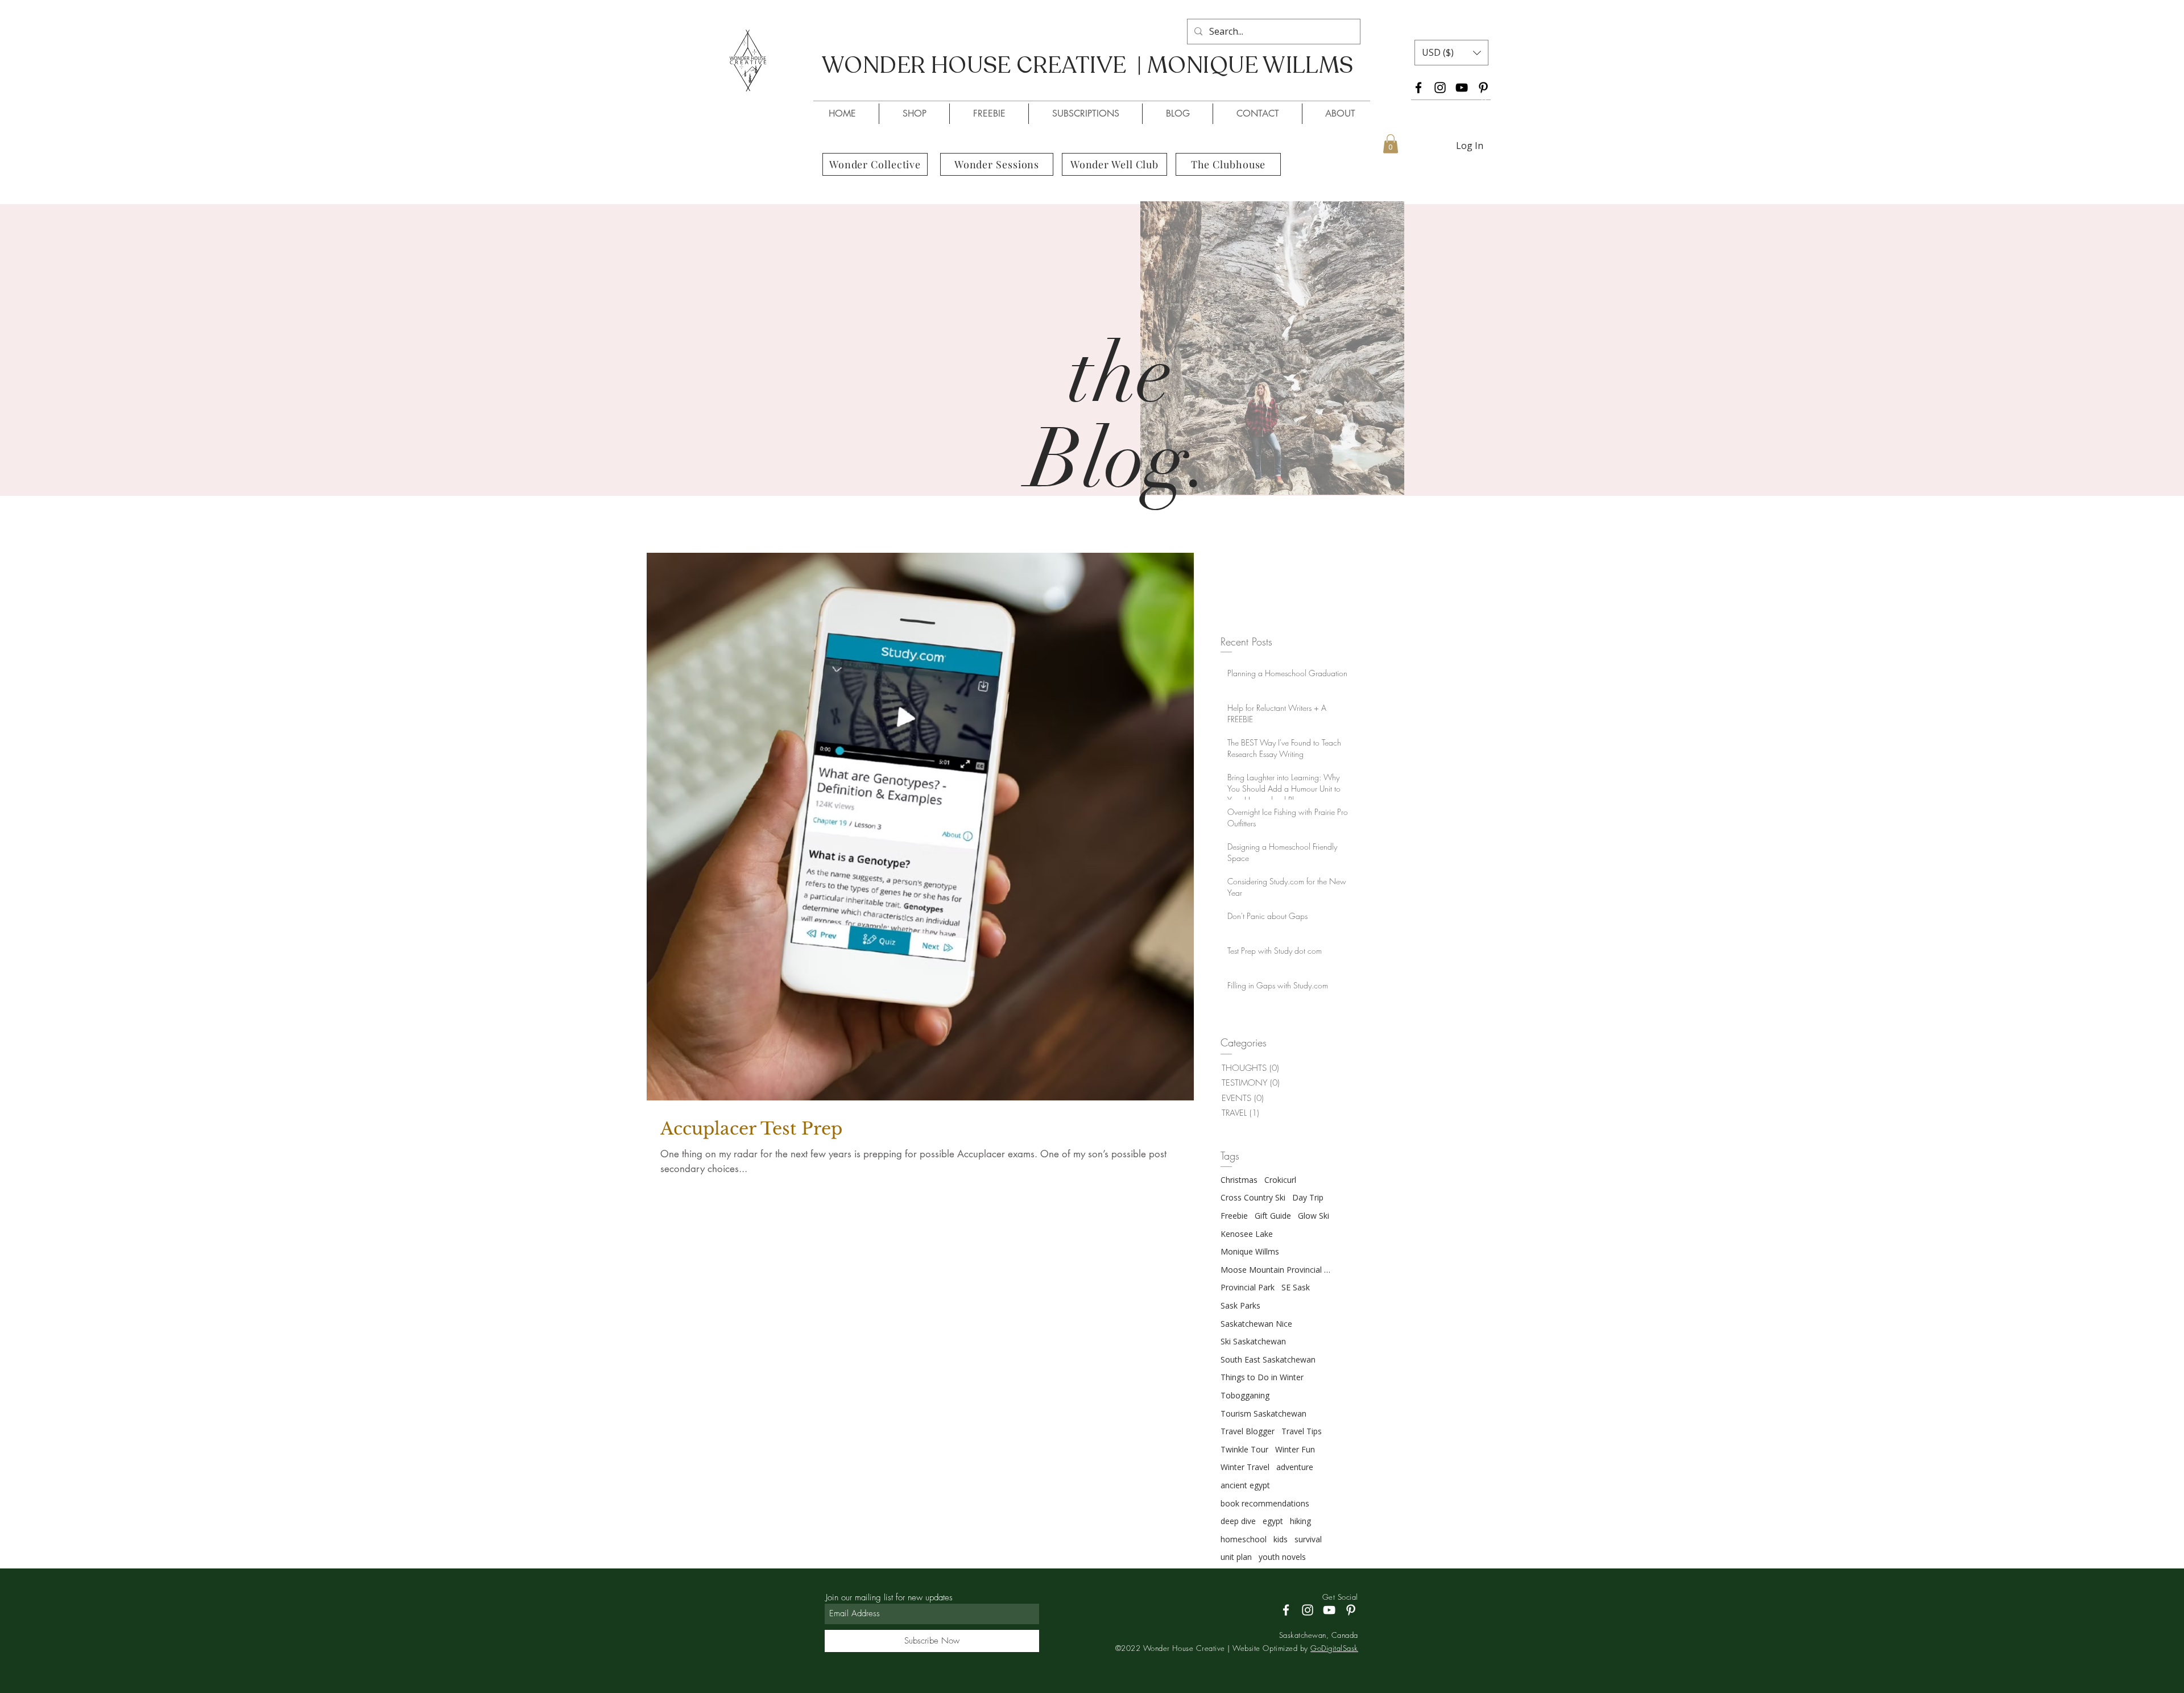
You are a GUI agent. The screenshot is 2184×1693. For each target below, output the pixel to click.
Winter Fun (1295, 1449)
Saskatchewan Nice (1256, 1324)
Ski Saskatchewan (1253, 1341)
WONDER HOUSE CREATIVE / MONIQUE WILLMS (1068, 86)
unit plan (1236, 1557)
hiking (1300, 1521)
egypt (1273, 1521)
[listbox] (1451, 53)
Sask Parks (1240, 1305)
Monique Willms (1250, 1251)
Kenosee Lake (1247, 1234)
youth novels (1282, 1557)
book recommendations (1265, 1503)
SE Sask (1296, 1287)
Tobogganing (1245, 1395)
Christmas (1239, 1180)
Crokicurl (1280, 1180)
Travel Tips (1302, 1431)
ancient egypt (1245, 1485)
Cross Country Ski (1253, 1197)
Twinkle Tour (1244, 1449)
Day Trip (1308, 1197)
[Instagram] (1440, 88)
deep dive (1238, 1521)
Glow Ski (1314, 1216)
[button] (1451, 53)
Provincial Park (1248, 1287)
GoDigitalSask (1334, 1648)
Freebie (1234, 1216)
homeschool (1244, 1539)
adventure (1295, 1467)
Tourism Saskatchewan (1263, 1413)
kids (1281, 1539)
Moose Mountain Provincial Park (1277, 1270)
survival (1308, 1539)
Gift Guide (1273, 1216)
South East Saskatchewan (1268, 1359)
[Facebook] (1418, 88)
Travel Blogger (1248, 1431)
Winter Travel (1245, 1467)
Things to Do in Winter (1262, 1377)
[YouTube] (1462, 88)
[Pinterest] (1483, 88)
